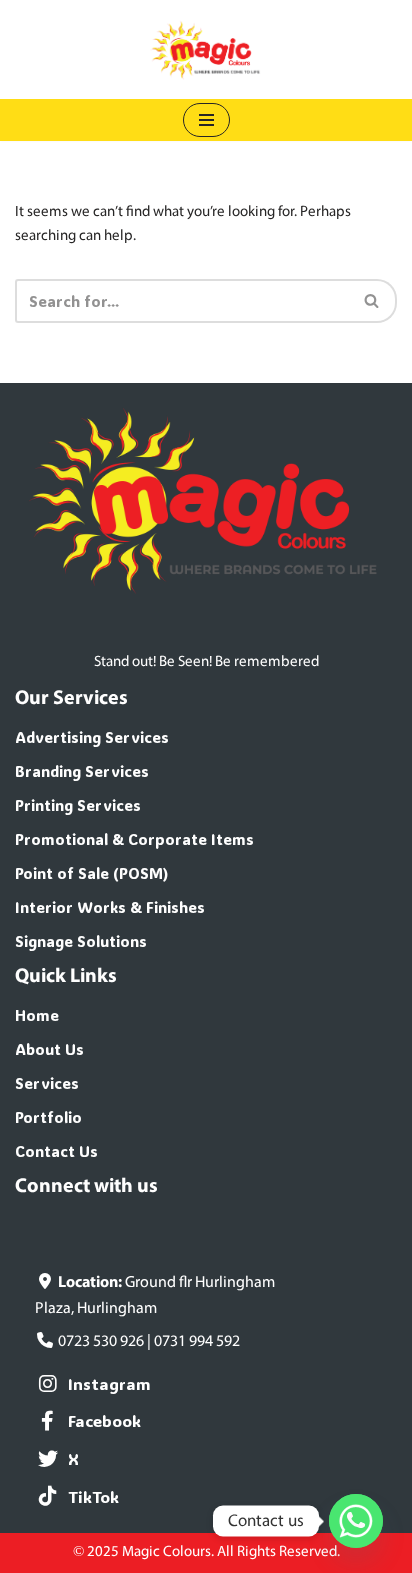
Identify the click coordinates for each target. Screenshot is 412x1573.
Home (37, 1015)
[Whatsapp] (356, 1521)
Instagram (109, 1383)
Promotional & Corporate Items (134, 839)
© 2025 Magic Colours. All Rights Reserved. (206, 1552)
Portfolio (48, 1117)
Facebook (104, 1420)
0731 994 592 (197, 1342)
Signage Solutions (81, 941)
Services (47, 1083)
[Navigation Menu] (206, 120)
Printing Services (78, 805)
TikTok (93, 1496)
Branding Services (82, 771)
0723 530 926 (101, 1342)
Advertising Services (92, 737)
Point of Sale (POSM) (92, 873)
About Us (49, 1049)
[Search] (372, 301)
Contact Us (56, 1151)
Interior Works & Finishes (110, 907)
